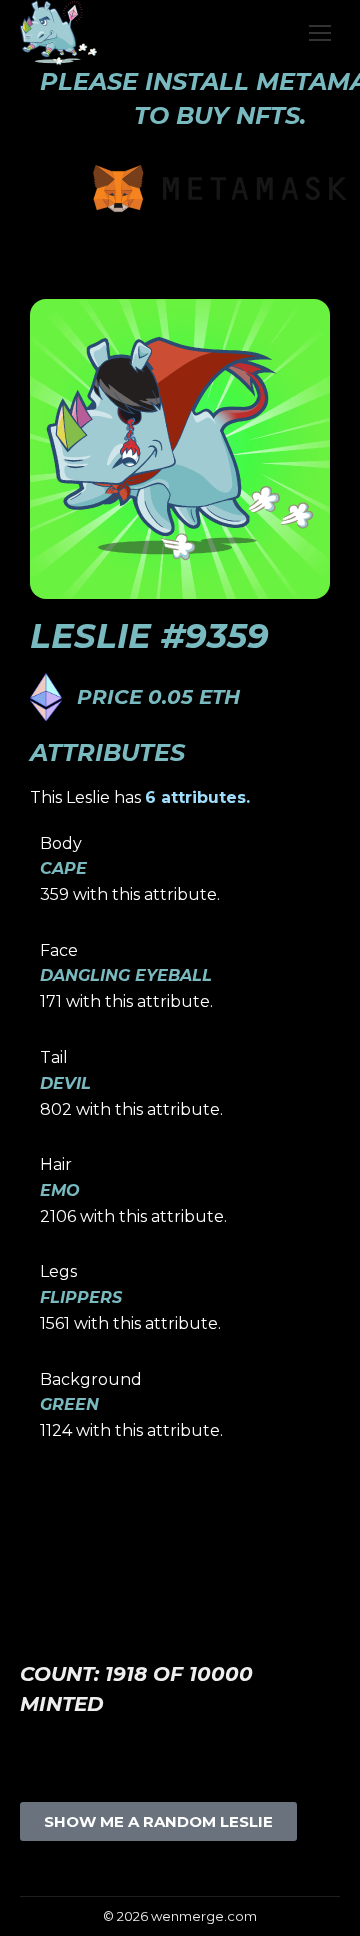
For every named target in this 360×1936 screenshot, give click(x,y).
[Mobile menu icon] (320, 33)
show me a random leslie (158, 1821)
